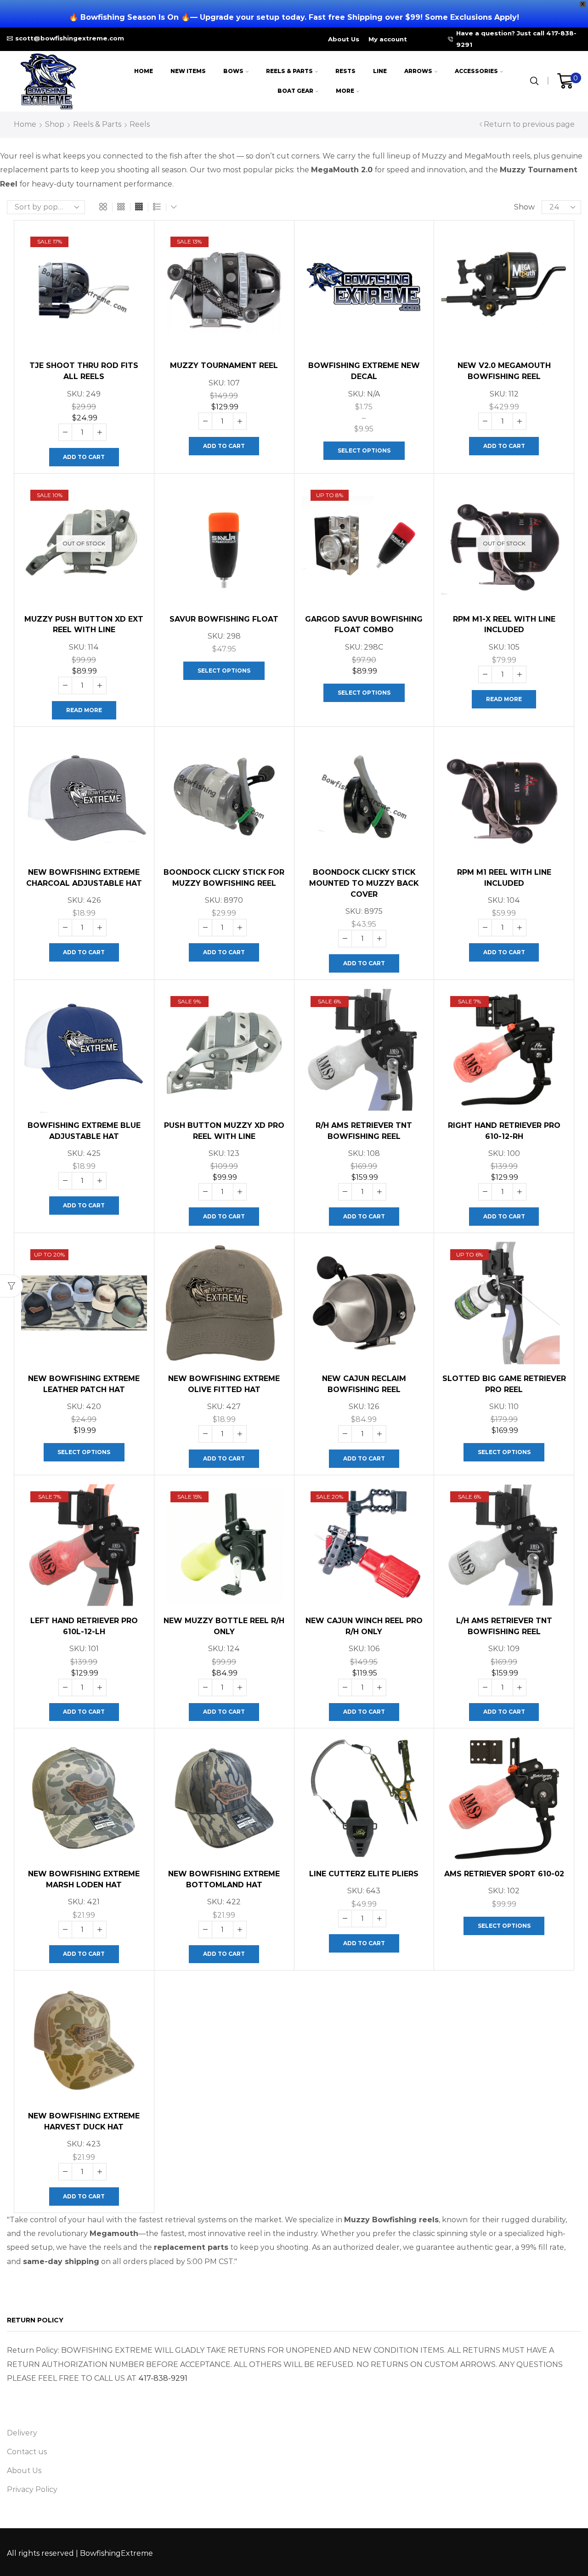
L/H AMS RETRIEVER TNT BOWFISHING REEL (504, 1626)
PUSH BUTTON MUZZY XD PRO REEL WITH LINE (224, 1131)
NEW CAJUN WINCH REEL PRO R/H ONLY (364, 1626)
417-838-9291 (163, 2378)
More (345, 91)
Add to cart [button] (84, 457)
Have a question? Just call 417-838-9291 (516, 39)
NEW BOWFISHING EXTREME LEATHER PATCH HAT (84, 1384)
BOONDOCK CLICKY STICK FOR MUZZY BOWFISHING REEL (224, 878)
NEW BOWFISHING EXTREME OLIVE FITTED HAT (224, 1384)
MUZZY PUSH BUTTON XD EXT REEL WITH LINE (84, 625)
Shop (55, 124)
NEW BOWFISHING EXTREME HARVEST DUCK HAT (84, 2121)
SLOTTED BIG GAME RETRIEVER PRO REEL (504, 1384)
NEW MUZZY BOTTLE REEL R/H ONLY (224, 1626)
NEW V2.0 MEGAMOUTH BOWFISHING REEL (504, 371)
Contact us (27, 2452)
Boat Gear (295, 91)
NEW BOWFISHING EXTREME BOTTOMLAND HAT (224, 1879)
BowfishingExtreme (116, 2553)
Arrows (418, 71)
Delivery (22, 2433)
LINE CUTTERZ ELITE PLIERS (364, 1874)
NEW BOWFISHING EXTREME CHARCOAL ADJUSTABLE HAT (84, 878)
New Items (188, 71)
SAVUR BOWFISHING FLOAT (224, 619)
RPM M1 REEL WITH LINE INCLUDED (504, 878)
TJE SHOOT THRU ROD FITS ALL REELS (84, 371)
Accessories (476, 71)
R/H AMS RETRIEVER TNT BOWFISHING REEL (364, 1131)
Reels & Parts (289, 71)
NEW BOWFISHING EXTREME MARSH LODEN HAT (84, 1879)
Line (380, 71)
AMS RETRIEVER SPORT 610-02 (504, 1874)
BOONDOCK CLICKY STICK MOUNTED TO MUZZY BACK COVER (364, 883)
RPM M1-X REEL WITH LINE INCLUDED (504, 625)
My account (388, 39)
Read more (84, 710)
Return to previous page (529, 124)
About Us (344, 39)
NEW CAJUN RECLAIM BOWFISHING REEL (364, 1384)
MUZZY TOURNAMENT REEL (224, 365)
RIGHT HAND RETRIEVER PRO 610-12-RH (504, 1131)
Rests (345, 71)
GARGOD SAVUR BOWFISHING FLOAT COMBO (364, 625)
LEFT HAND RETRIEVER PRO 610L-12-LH (84, 1626)
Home (144, 71)
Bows (233, 71)
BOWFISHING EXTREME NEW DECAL (364, 371)
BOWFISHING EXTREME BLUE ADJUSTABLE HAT (84, 1131)
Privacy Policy (32, 2489)
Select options (364, 450)
